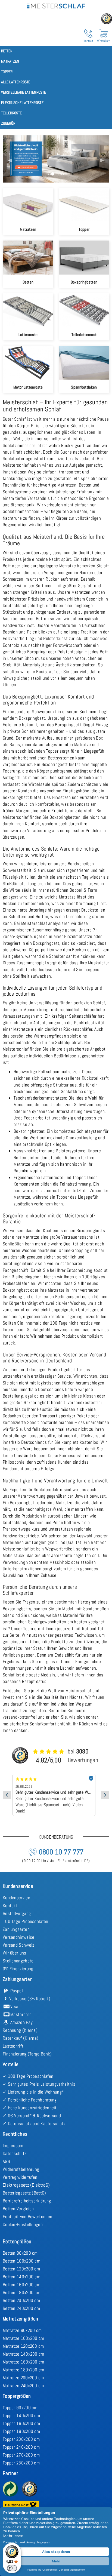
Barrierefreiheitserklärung (27, 2201)
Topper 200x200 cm (21, 2439)
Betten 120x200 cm (21, 2269)
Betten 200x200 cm (21, 2300)
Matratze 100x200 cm (24, 2338)
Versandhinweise (19, 1937)
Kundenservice (16, 1898)
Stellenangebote (18, 1961)
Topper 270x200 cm (21, 2455)
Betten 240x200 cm (21, 2308)
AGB (6, 2161)
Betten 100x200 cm (21, 2261)
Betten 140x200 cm (21, 2277)
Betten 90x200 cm (20, 2253)
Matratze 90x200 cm (22, 2330)
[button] (11, 159)
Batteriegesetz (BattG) (24, 2193)
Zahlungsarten (16, 1929)
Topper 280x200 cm (21, 2463)
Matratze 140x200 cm (24, 2354)
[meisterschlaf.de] (56, 5)
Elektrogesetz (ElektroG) (26, 2185)
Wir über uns (15, 1953)
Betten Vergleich (18, 2209)
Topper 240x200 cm (21, 2447)
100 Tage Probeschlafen (26, 1921)
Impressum (13, 2146)
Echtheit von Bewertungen (27, 2217)
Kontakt (10, 1906)
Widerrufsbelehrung (21, 2169)
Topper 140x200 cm (21, 2415)
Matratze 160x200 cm (24, 2362)
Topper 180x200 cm (21, 2431)
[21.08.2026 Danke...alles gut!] (56, 1776)
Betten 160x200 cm (21, 2285)
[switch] (12, 2568)
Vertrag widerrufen (20, 2177)
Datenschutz (15, 2153)
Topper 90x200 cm (20, 2408)
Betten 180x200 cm (21, 2292)
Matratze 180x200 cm (24, 2370)
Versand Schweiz (19, 1945)
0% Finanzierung (18, 1969)
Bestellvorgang (17, 1913)
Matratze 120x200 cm (23, 2346)
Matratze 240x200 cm (23, 2386)
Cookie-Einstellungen (23, 2224)
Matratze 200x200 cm (23, 2378)
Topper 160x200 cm (21, 2423)
